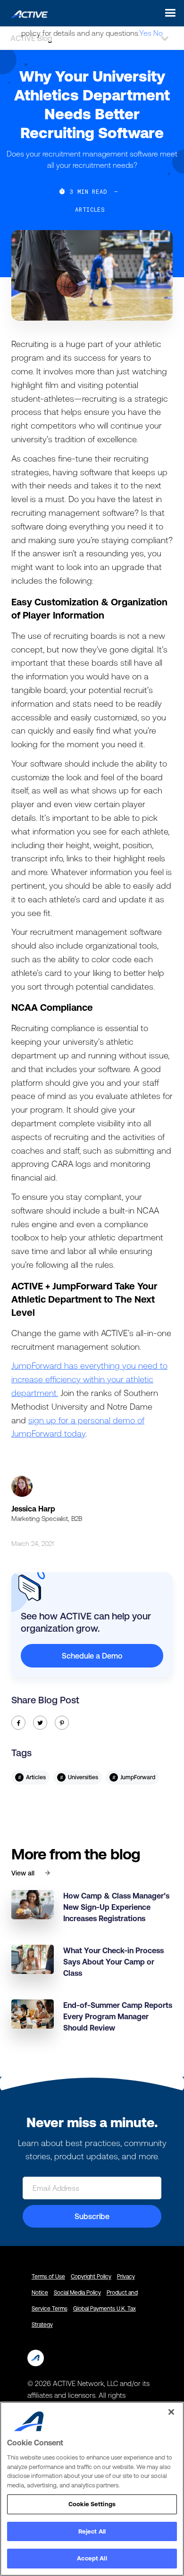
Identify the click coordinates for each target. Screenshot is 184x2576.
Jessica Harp (33, 1509)
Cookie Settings (92, 2504)
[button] (168, 13)
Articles (90, 209)
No (158, 33)
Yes (145, 33)
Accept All (92, 2558)
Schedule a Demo (92, 1656)
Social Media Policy (77, 2293)
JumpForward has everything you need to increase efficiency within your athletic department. (89, 1379)
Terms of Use (48, 2277)
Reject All (92, 2531)
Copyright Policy (91, 2277)
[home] (27, 13)
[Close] (171, 2412)
